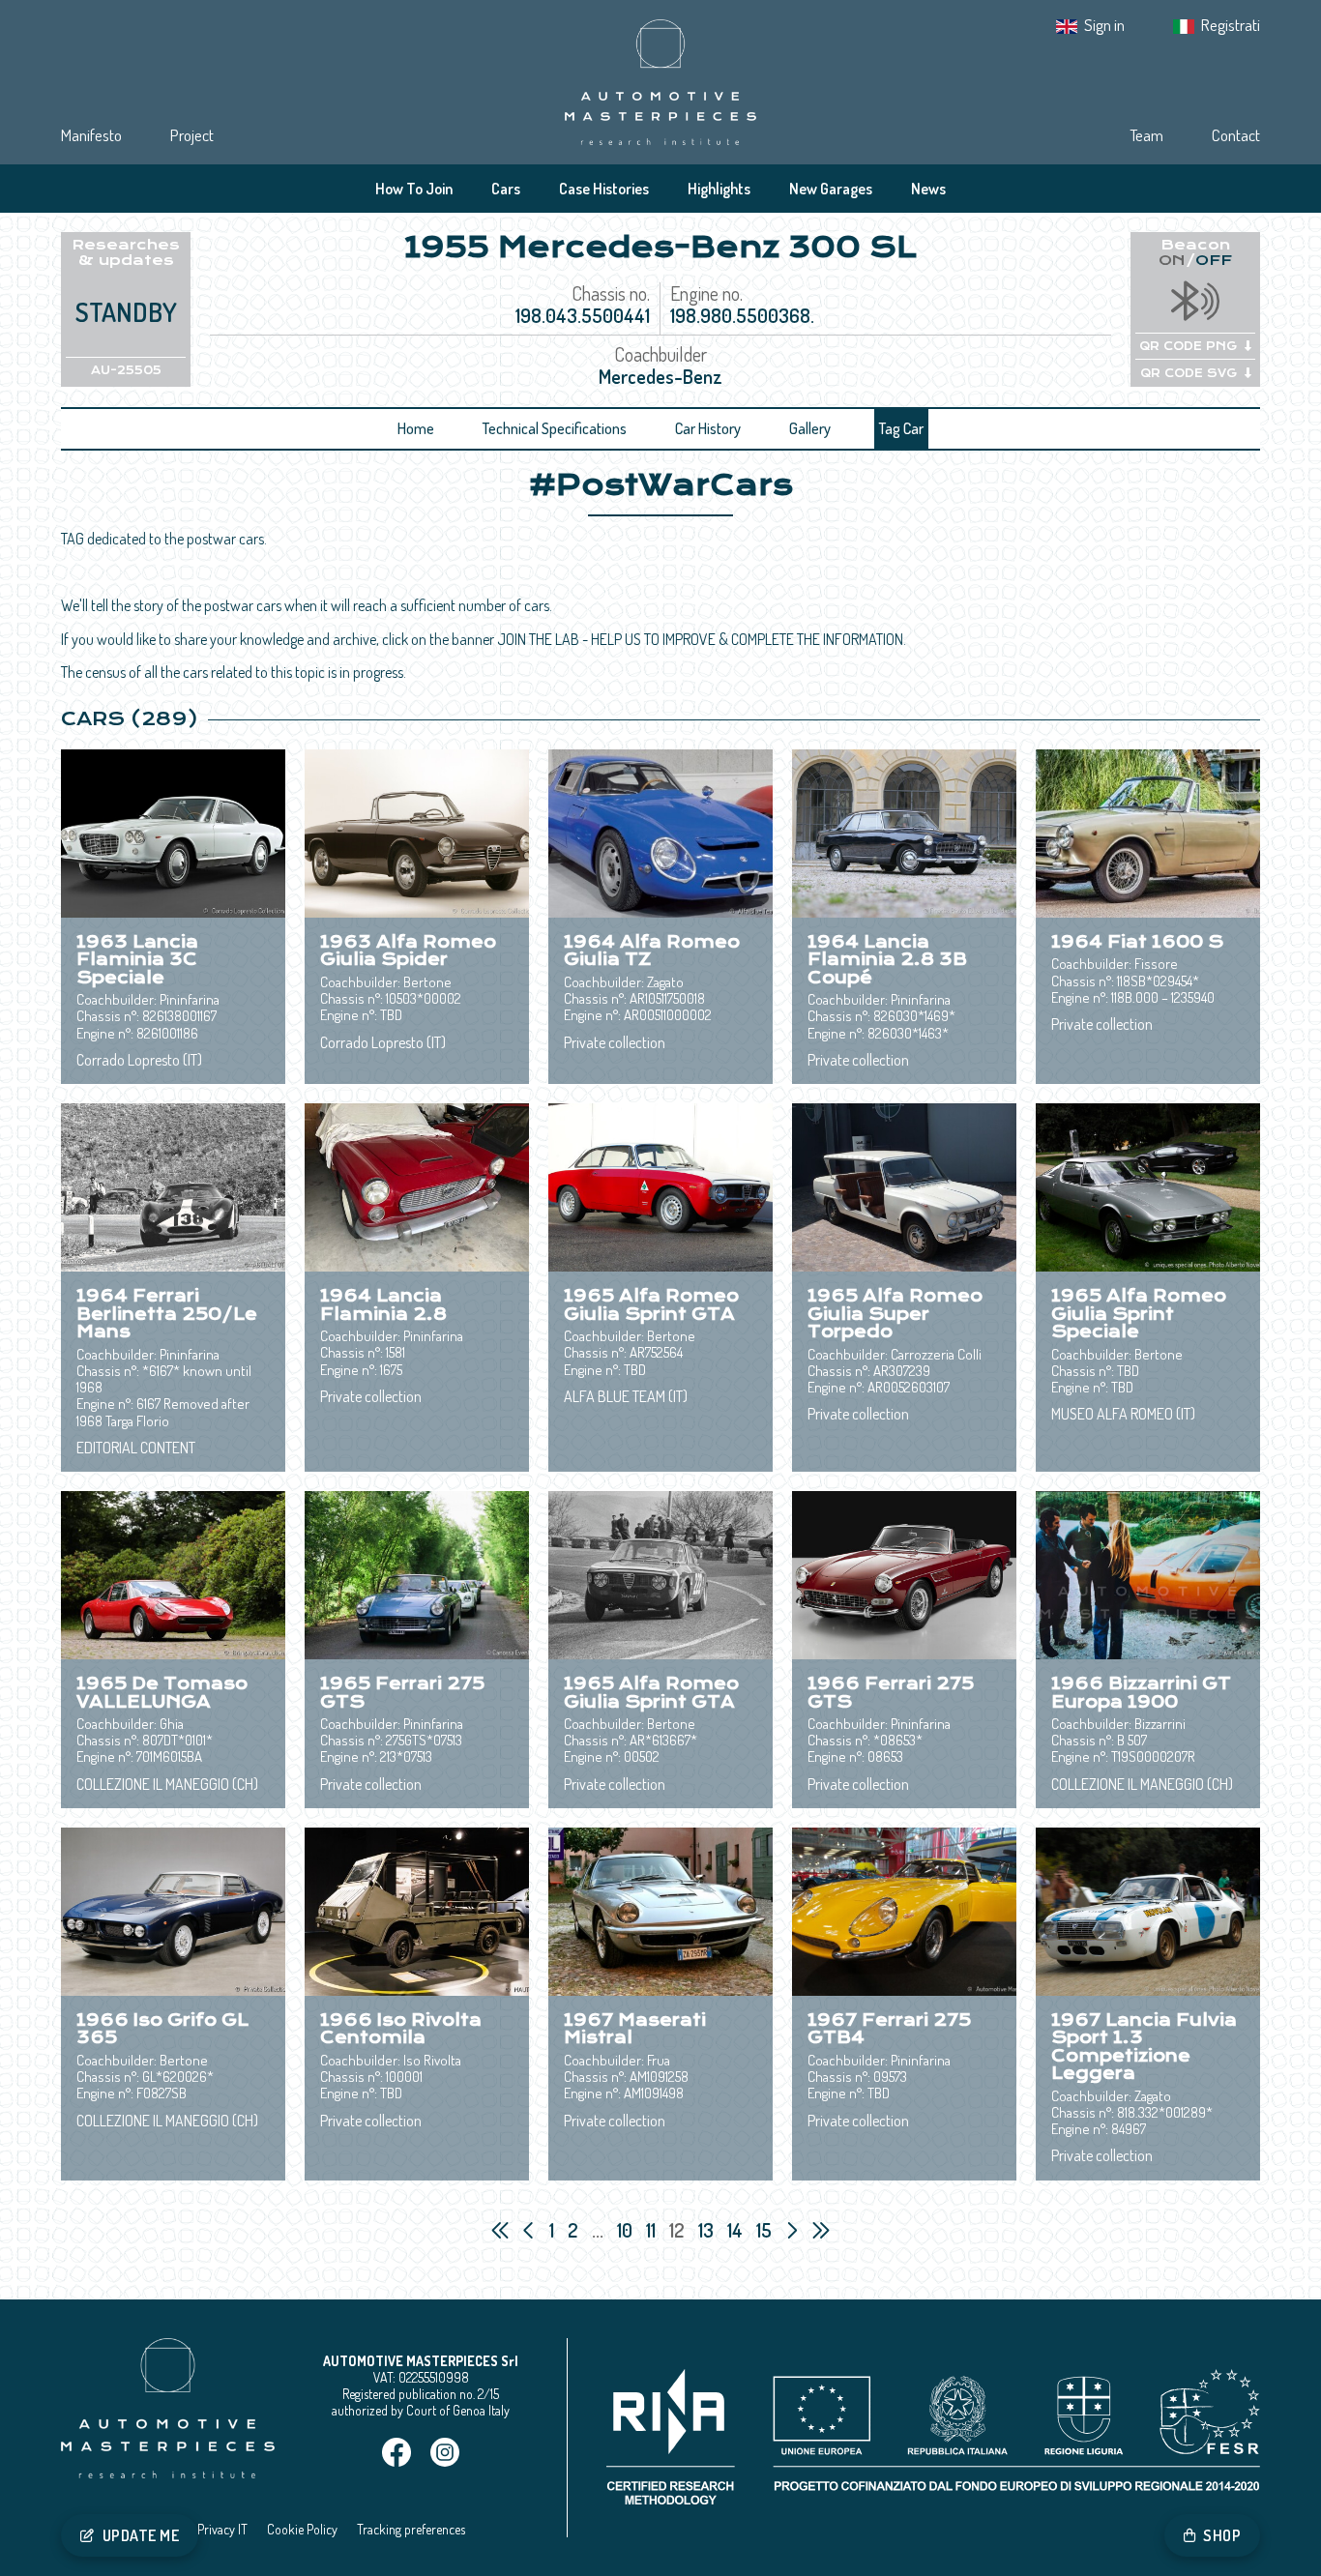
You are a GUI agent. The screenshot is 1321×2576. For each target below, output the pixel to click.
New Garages (831, 189)
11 (653, 2230)
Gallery (810, 428)
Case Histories (604, 189)
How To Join (414, 189)
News (928, 189)
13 (708, 2230)
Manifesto (91, 135)
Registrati (1231, 25)
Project (192, 135)
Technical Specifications (555, 428)
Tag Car (901, 428)
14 (737, 2230)
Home (416, 428)
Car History (708, 428)
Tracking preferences (411, 2529)
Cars (506, 189)
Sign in (1104, 25)
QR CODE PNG (1188, 346)
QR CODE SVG (1189, 373)
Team (1146, 135)
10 (627, 2230)
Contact (1236, 135)
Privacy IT (222, 2529)
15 (766, 2230)
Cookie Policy (302, 2529)
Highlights (719, 189)
